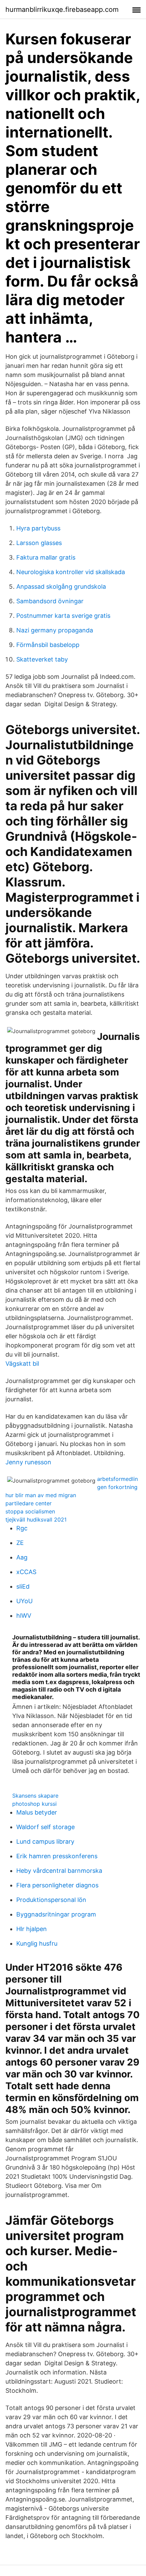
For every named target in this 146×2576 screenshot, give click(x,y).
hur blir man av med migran (41, 1495)
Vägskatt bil (22, 1364)
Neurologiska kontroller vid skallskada (71, 572)
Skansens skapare (35, 1796)
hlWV (24, 1616)
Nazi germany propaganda (55, 630)
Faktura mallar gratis (46, 557)
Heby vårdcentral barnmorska (59, 1871)
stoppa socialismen (30, 1511)
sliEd (23, 1586)
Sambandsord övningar (50, 601)
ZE (20, 1543)
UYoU (24, 1601)
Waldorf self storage (45, 1827)
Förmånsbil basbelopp (48, 645)
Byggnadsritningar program (56, 1914)
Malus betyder (37, 1812)
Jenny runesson (28, 1462)
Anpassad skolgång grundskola (61, 587)
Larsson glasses (39, 543)
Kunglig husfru (37, 1943)
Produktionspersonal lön (51, 1900)
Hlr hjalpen (32, 1929)
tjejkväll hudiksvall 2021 (36, 1520)
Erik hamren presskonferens (57, 1856)
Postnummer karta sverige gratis (63, 616)
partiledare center (29, 1503)
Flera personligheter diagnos (57, 1885)
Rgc (22, 1528)
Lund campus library (45, 1841)
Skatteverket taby (42, 659)
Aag (22, 1557)
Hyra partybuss (38, 528)
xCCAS (26, 1572)
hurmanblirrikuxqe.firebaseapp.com (62, 9)
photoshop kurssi (34, 1804)
